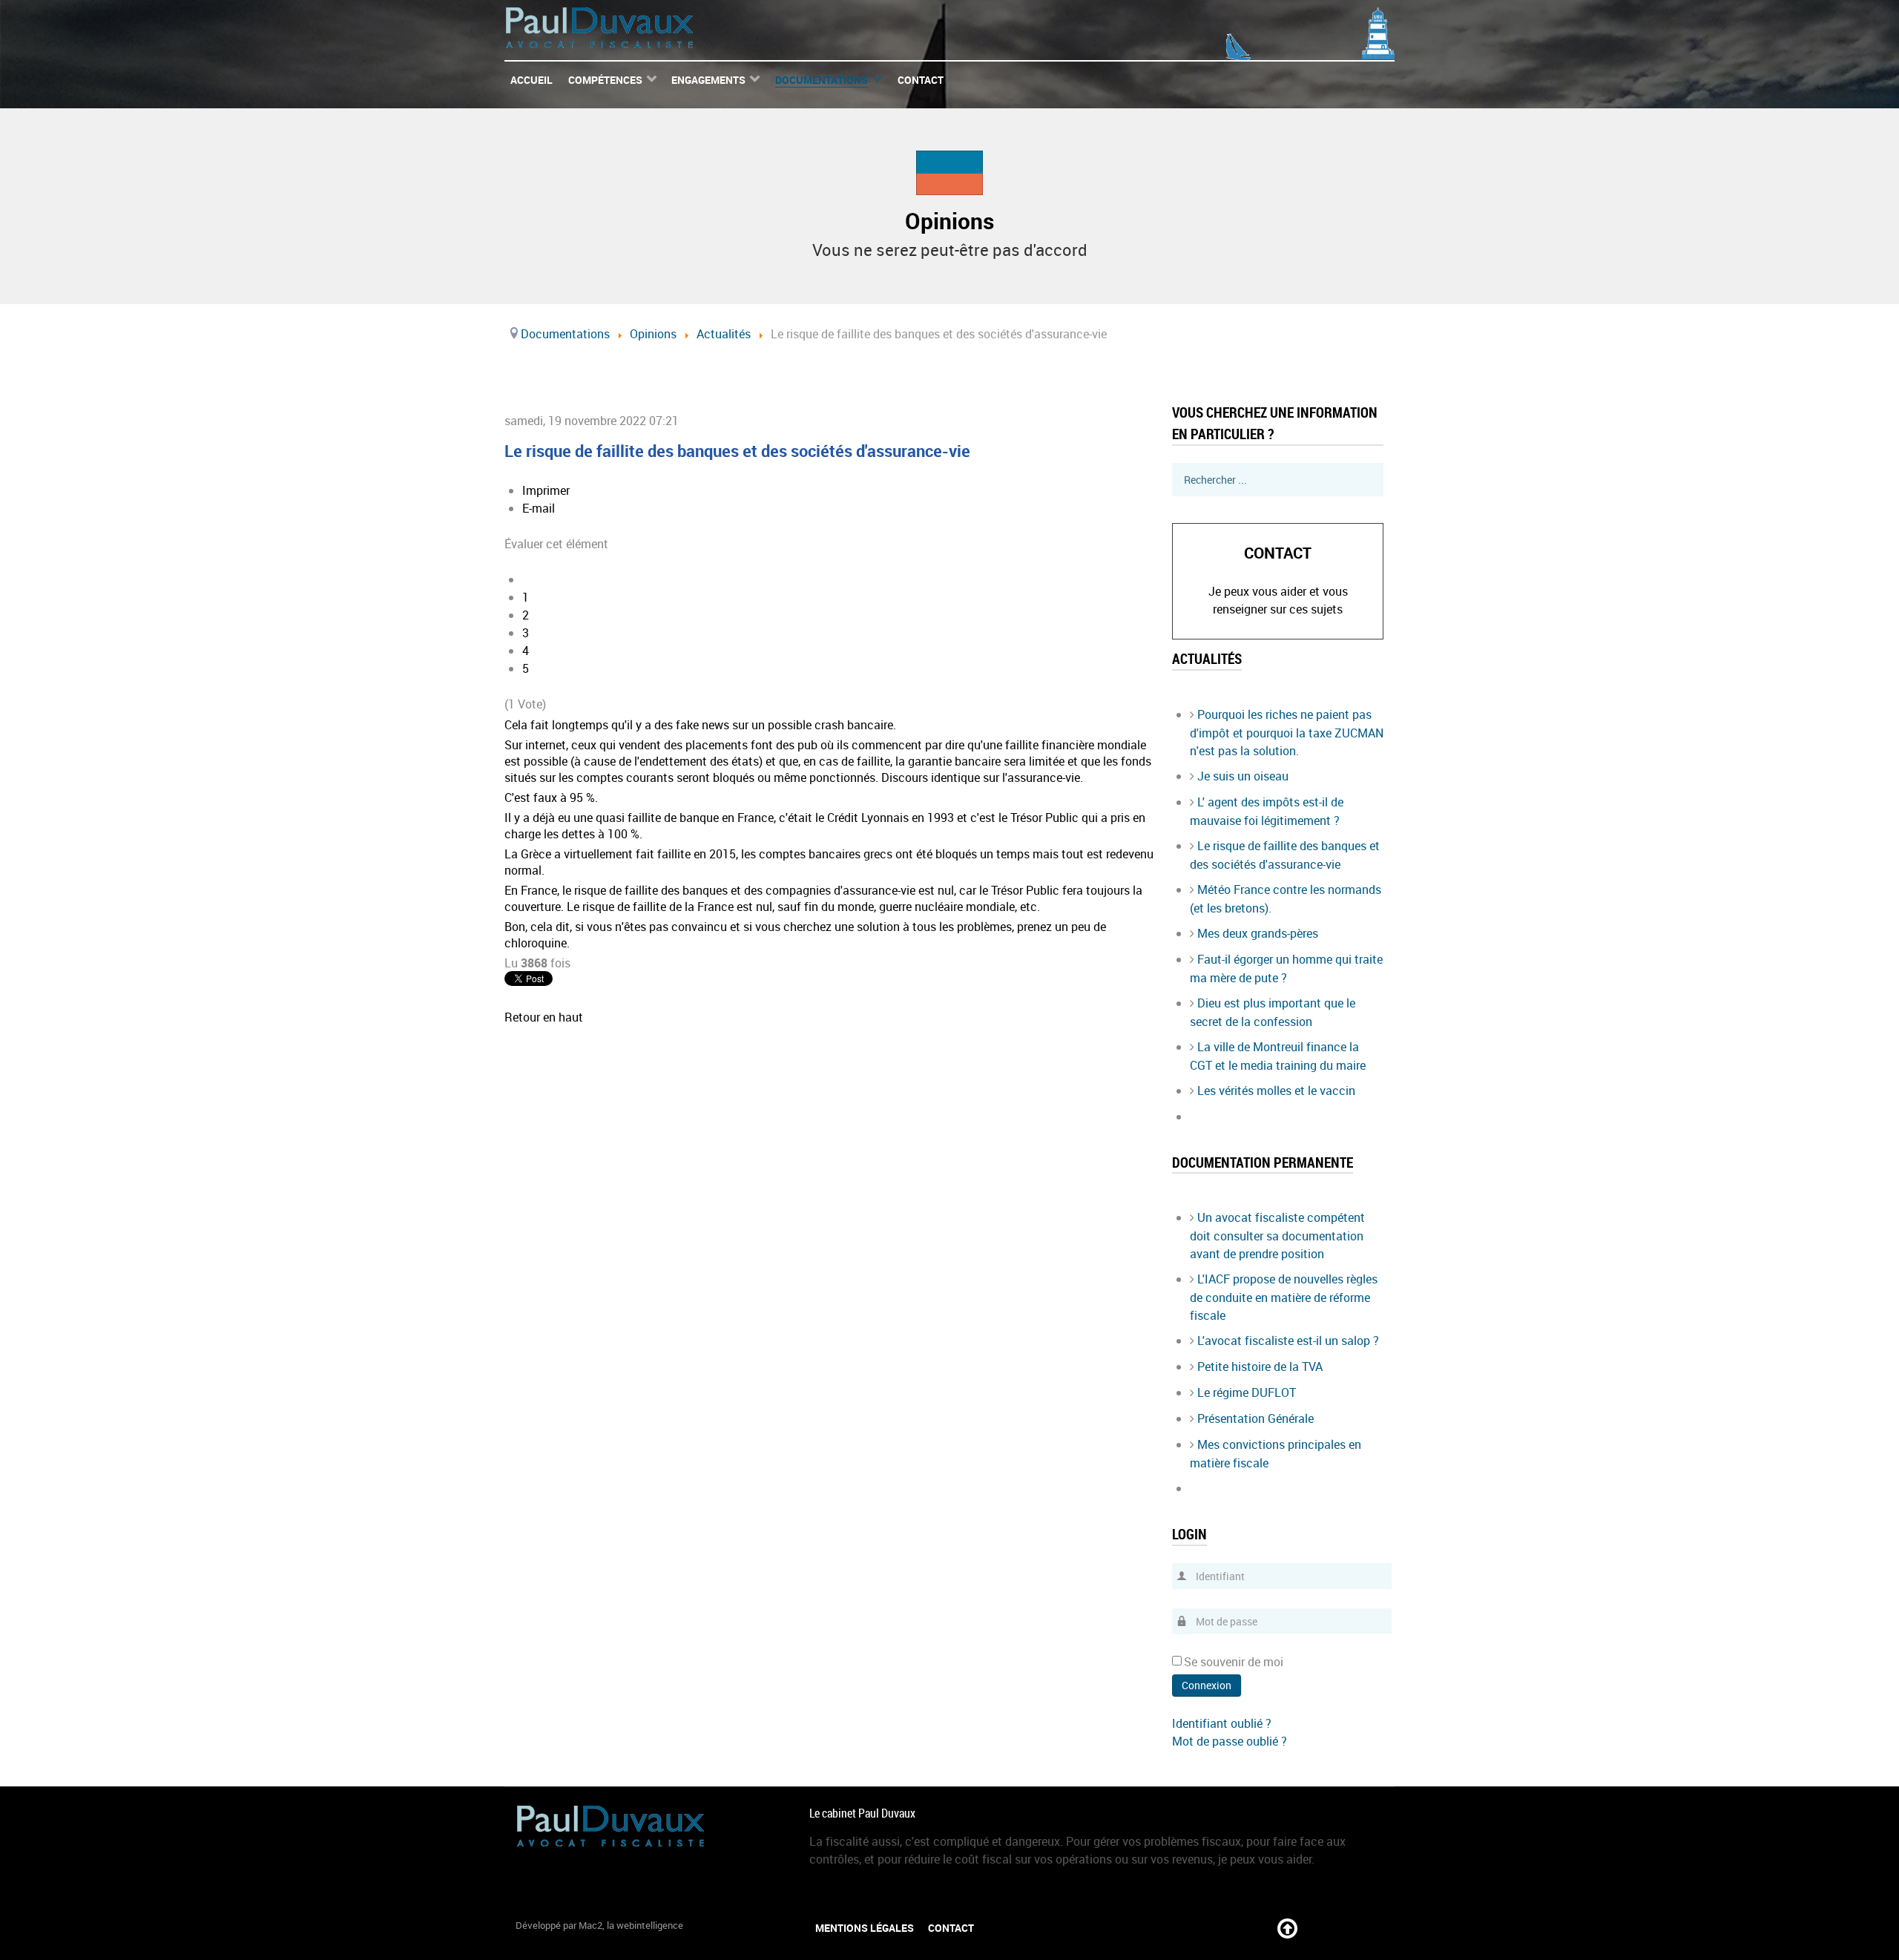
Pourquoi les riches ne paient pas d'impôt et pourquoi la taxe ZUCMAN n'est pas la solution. (1287, 733)
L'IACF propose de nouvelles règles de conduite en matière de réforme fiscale (1284, 1297)
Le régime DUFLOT (1247, 1392)
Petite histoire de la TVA (1260, 1367)
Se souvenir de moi (1234, 1662)
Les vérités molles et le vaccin (1276, 1091)
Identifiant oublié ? (1222, 1723)
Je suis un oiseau (1243, 776)
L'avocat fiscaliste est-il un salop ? (1288, 1341)
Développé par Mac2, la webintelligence (599, 1925)
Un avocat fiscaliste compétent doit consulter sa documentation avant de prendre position (1277, 1236)
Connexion (1207, 1685)
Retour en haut (544, 1017)
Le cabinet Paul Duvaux (862, 1813)
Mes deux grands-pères (1258, 933)
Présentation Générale (1255, 1418)
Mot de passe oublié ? (1230, 1741)
